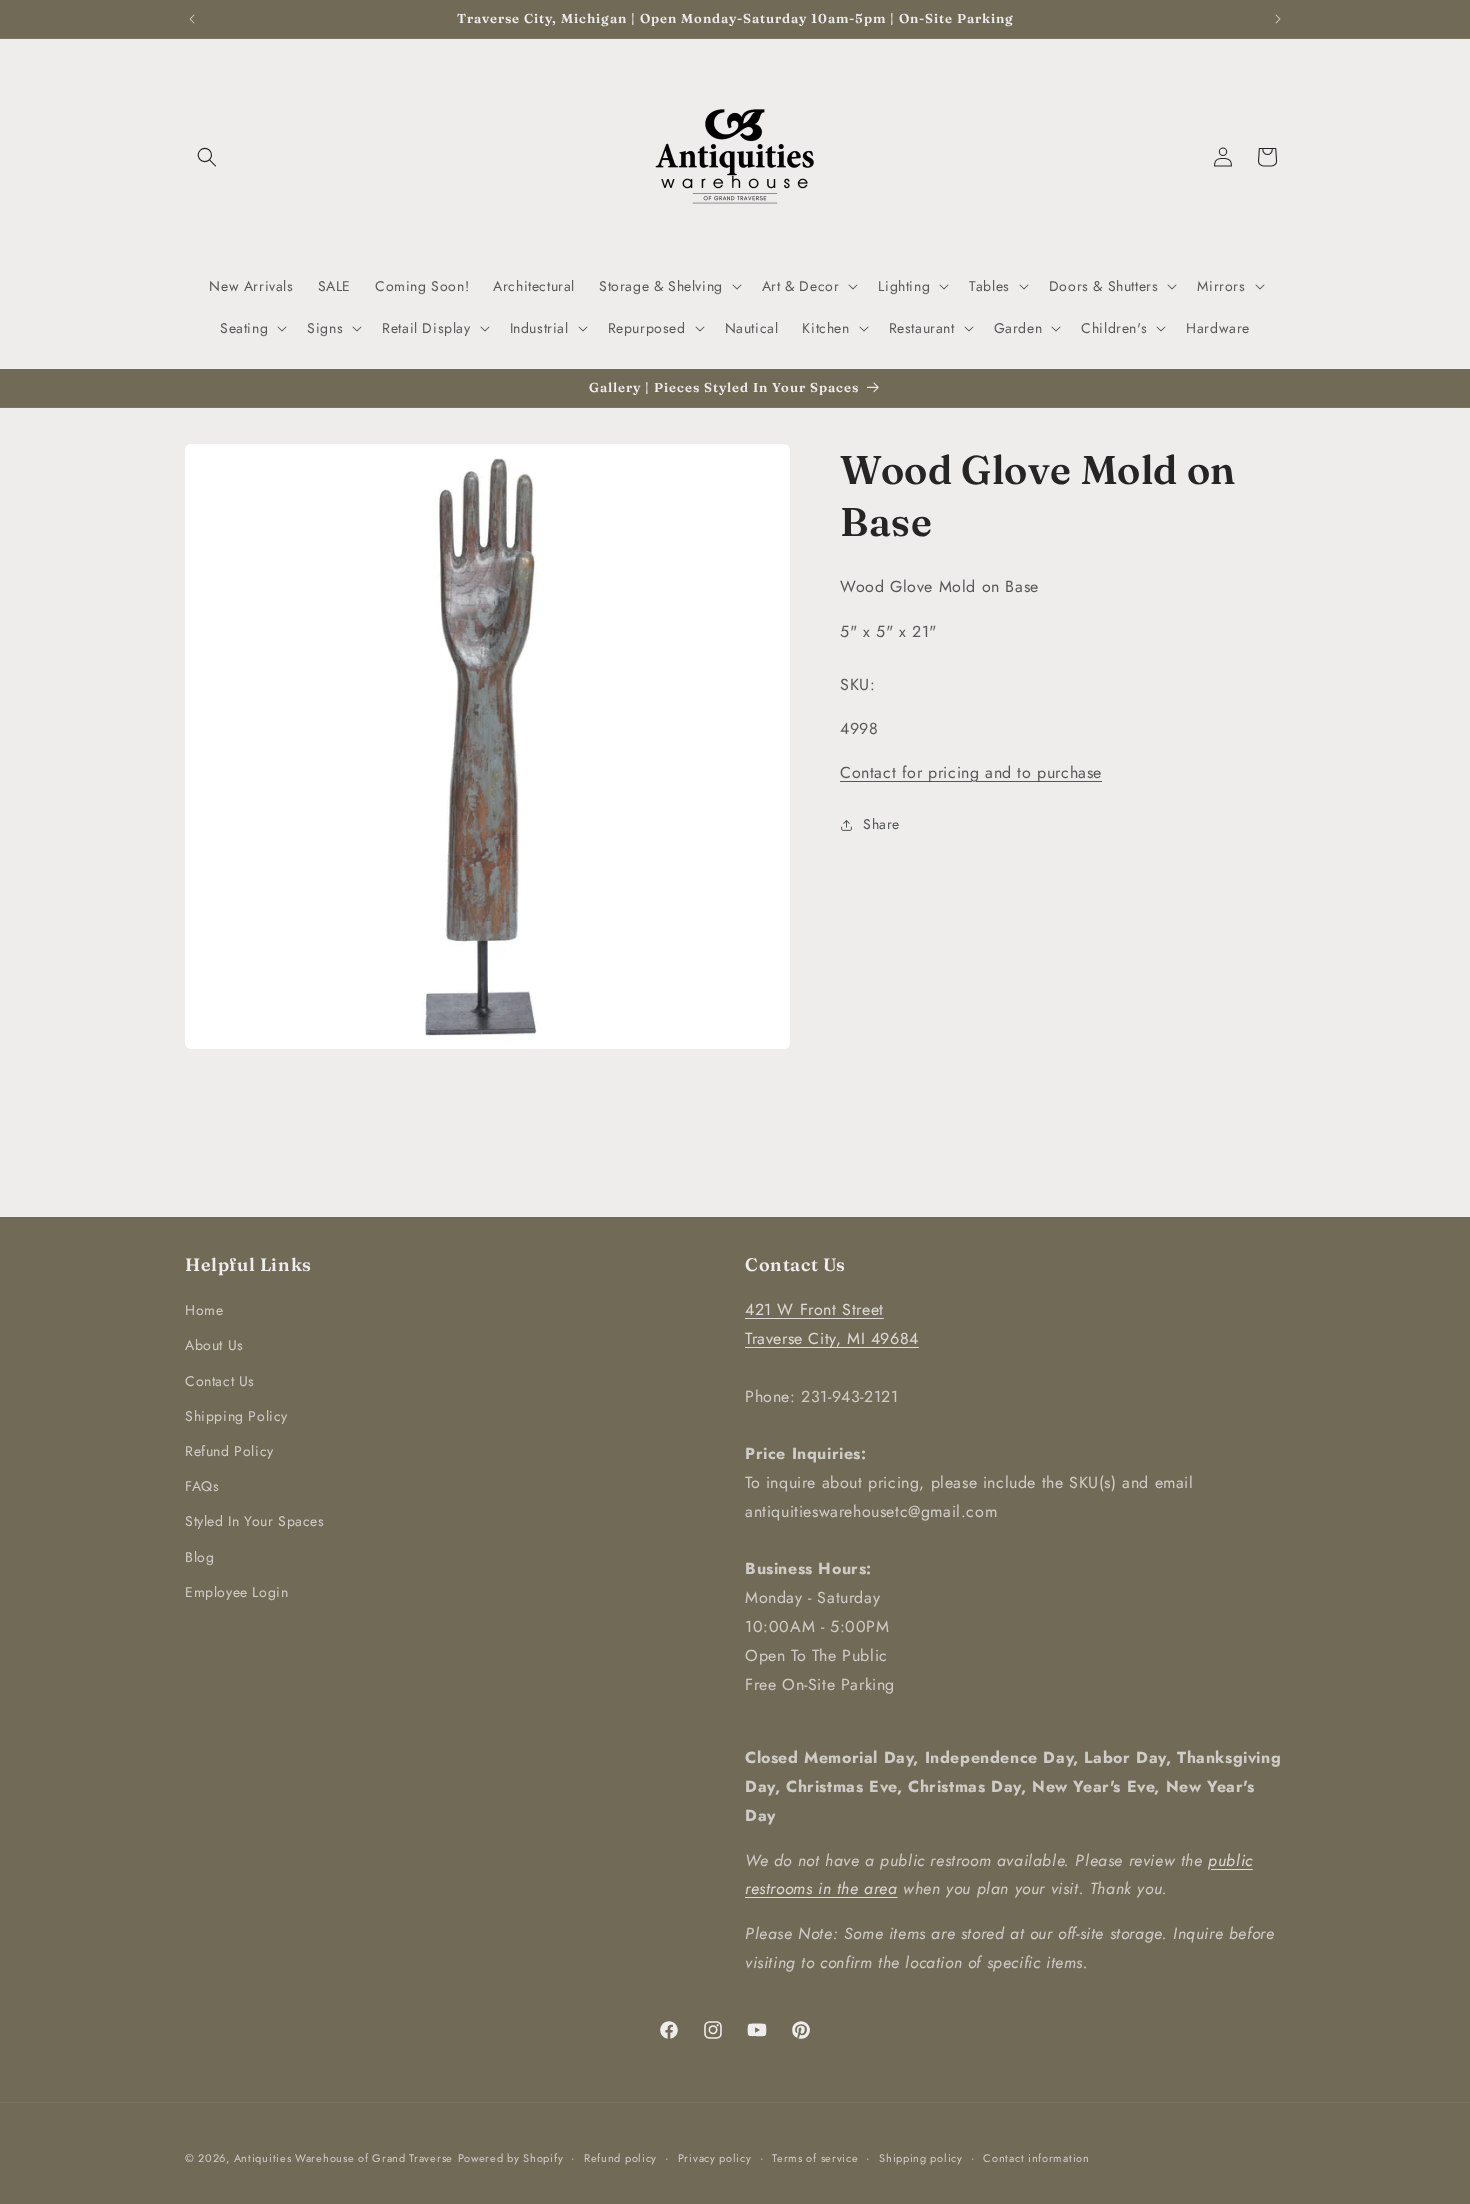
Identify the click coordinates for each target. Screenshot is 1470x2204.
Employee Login (236, 1592)
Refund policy (620, 2158)
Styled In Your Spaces (255, 1521)
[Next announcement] (1278, 19)
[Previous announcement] (192, 19)
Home (204, 1310)
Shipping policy (921, 2158)
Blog (199, 1557)
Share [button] (881, 824)
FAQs (202, 1486)
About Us (214, 1345)
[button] (207, 157)
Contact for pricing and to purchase (971, 772)
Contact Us (220, 1381)
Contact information (1036, 2158)
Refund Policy (229, 1451)
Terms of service (815, 2158)
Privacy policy (715, 2158)
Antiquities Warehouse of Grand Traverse (343, 2158)
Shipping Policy (236, 1416)
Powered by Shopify (511, 2158)
